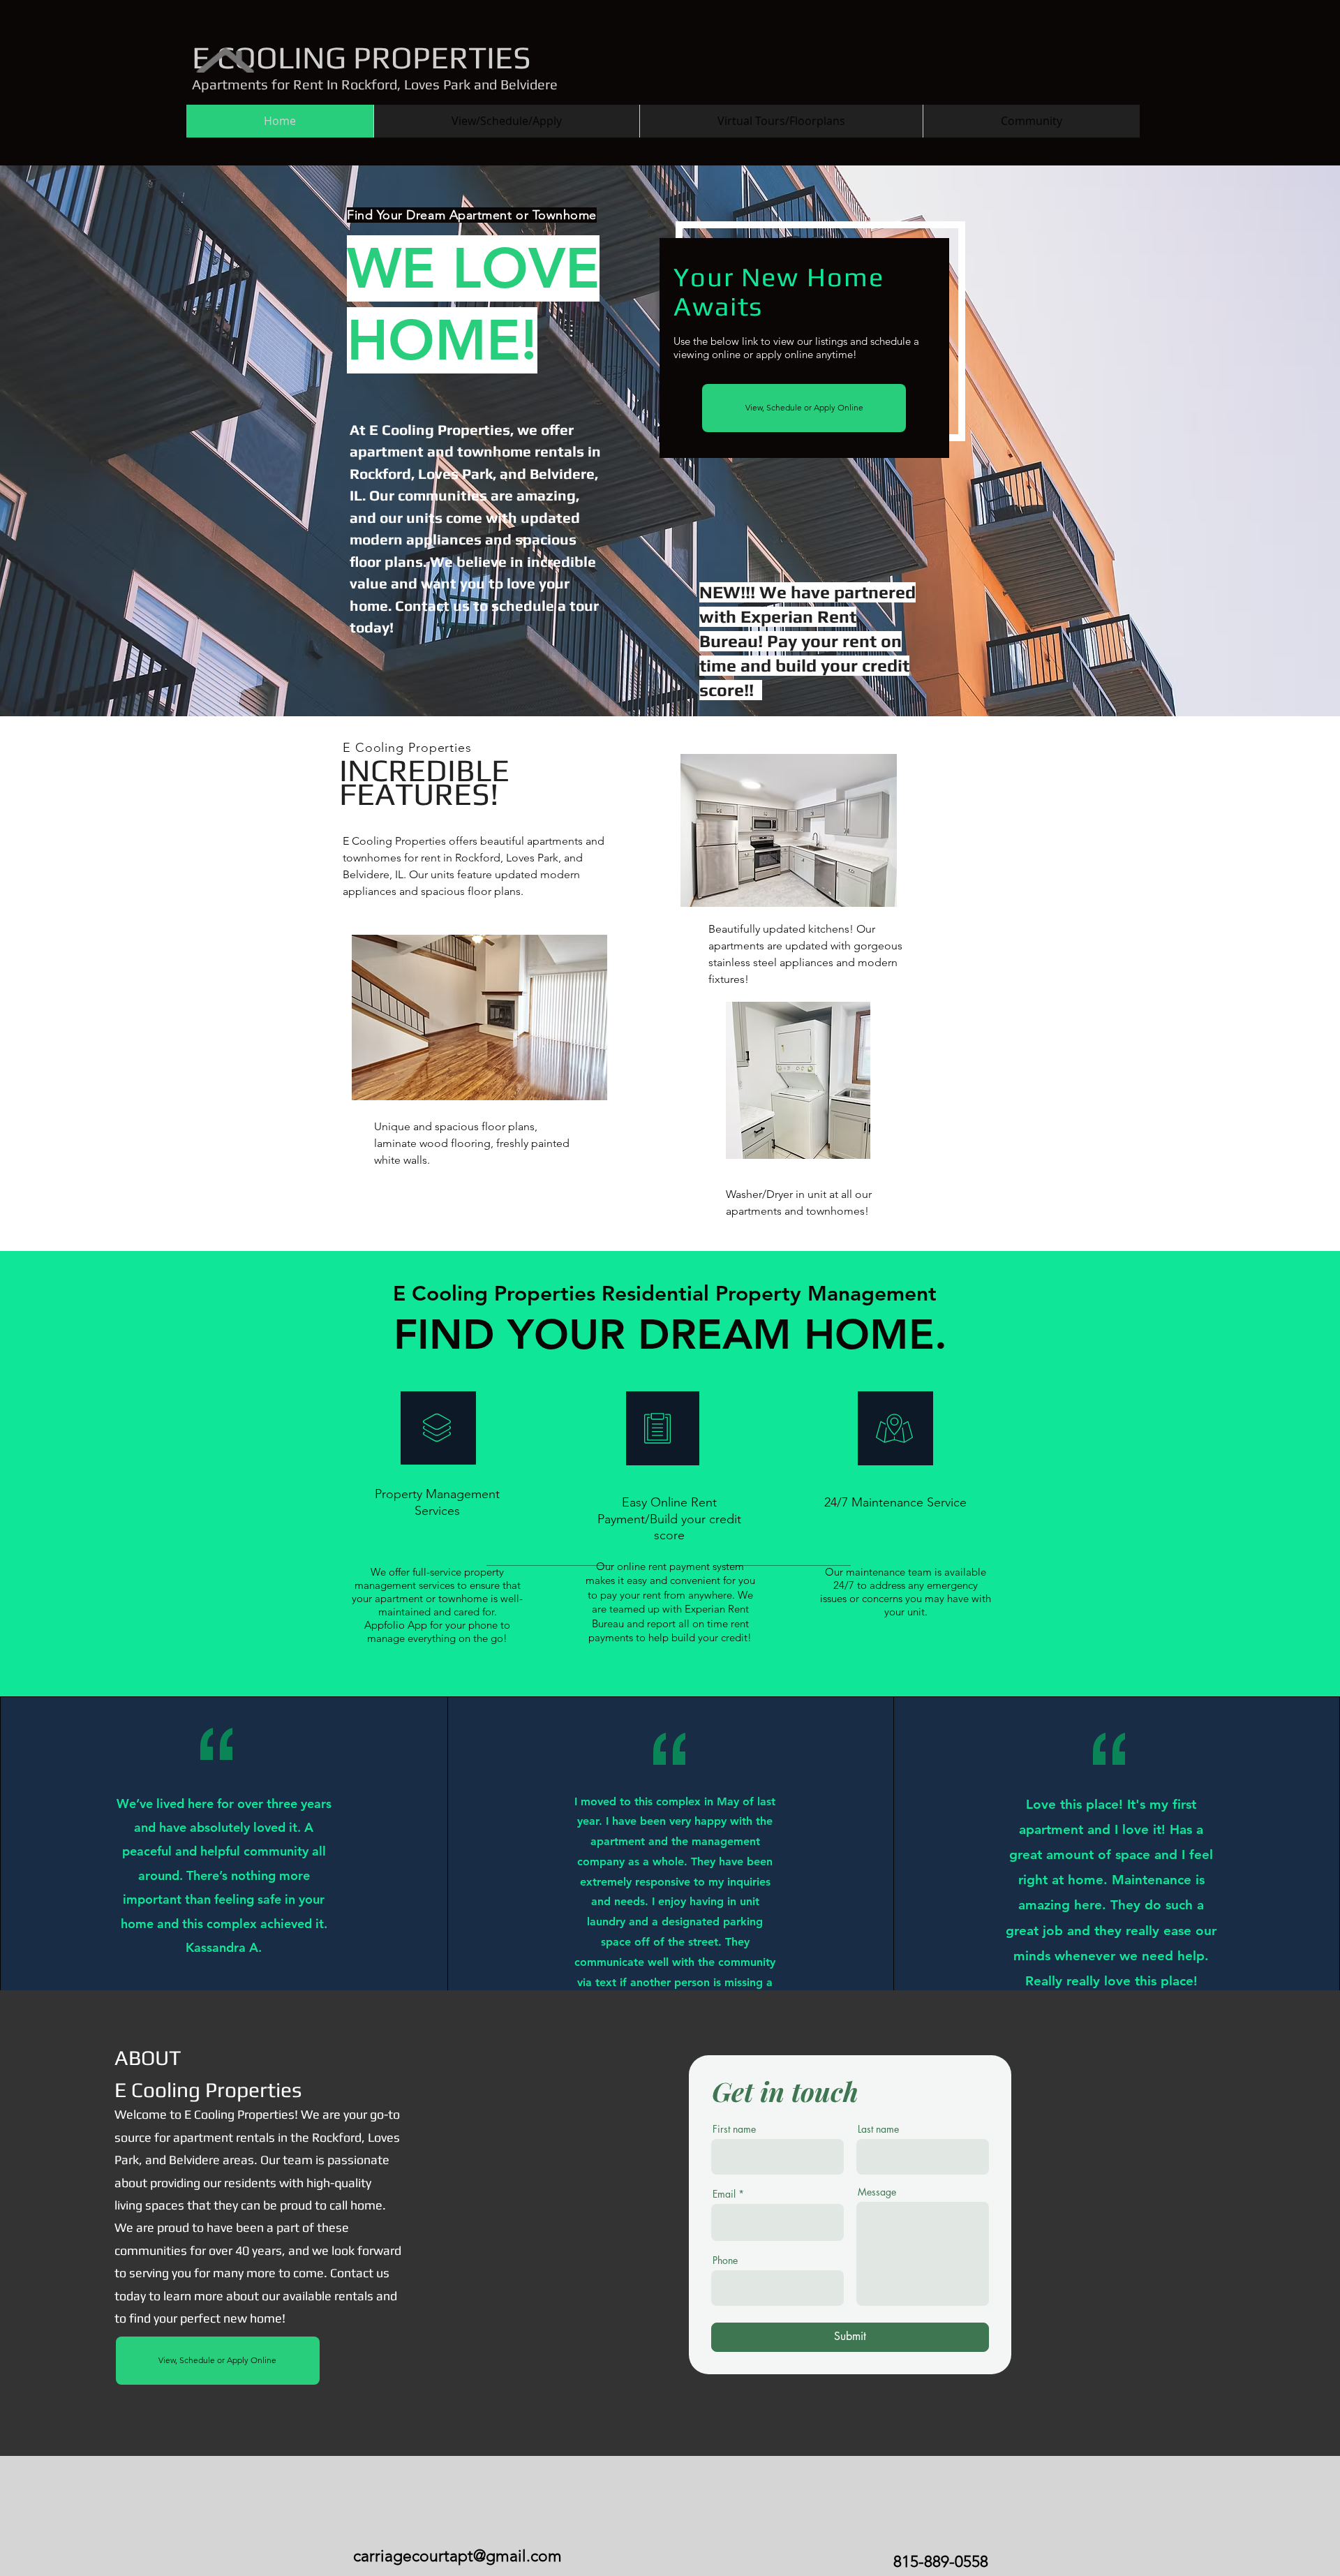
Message (877, 2192)
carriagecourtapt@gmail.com (457, 2556)
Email (724, 2194)
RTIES (490, 57)
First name (734, 2129)
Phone (725, 2260)
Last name (878, 2129)
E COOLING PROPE (320, 57)
